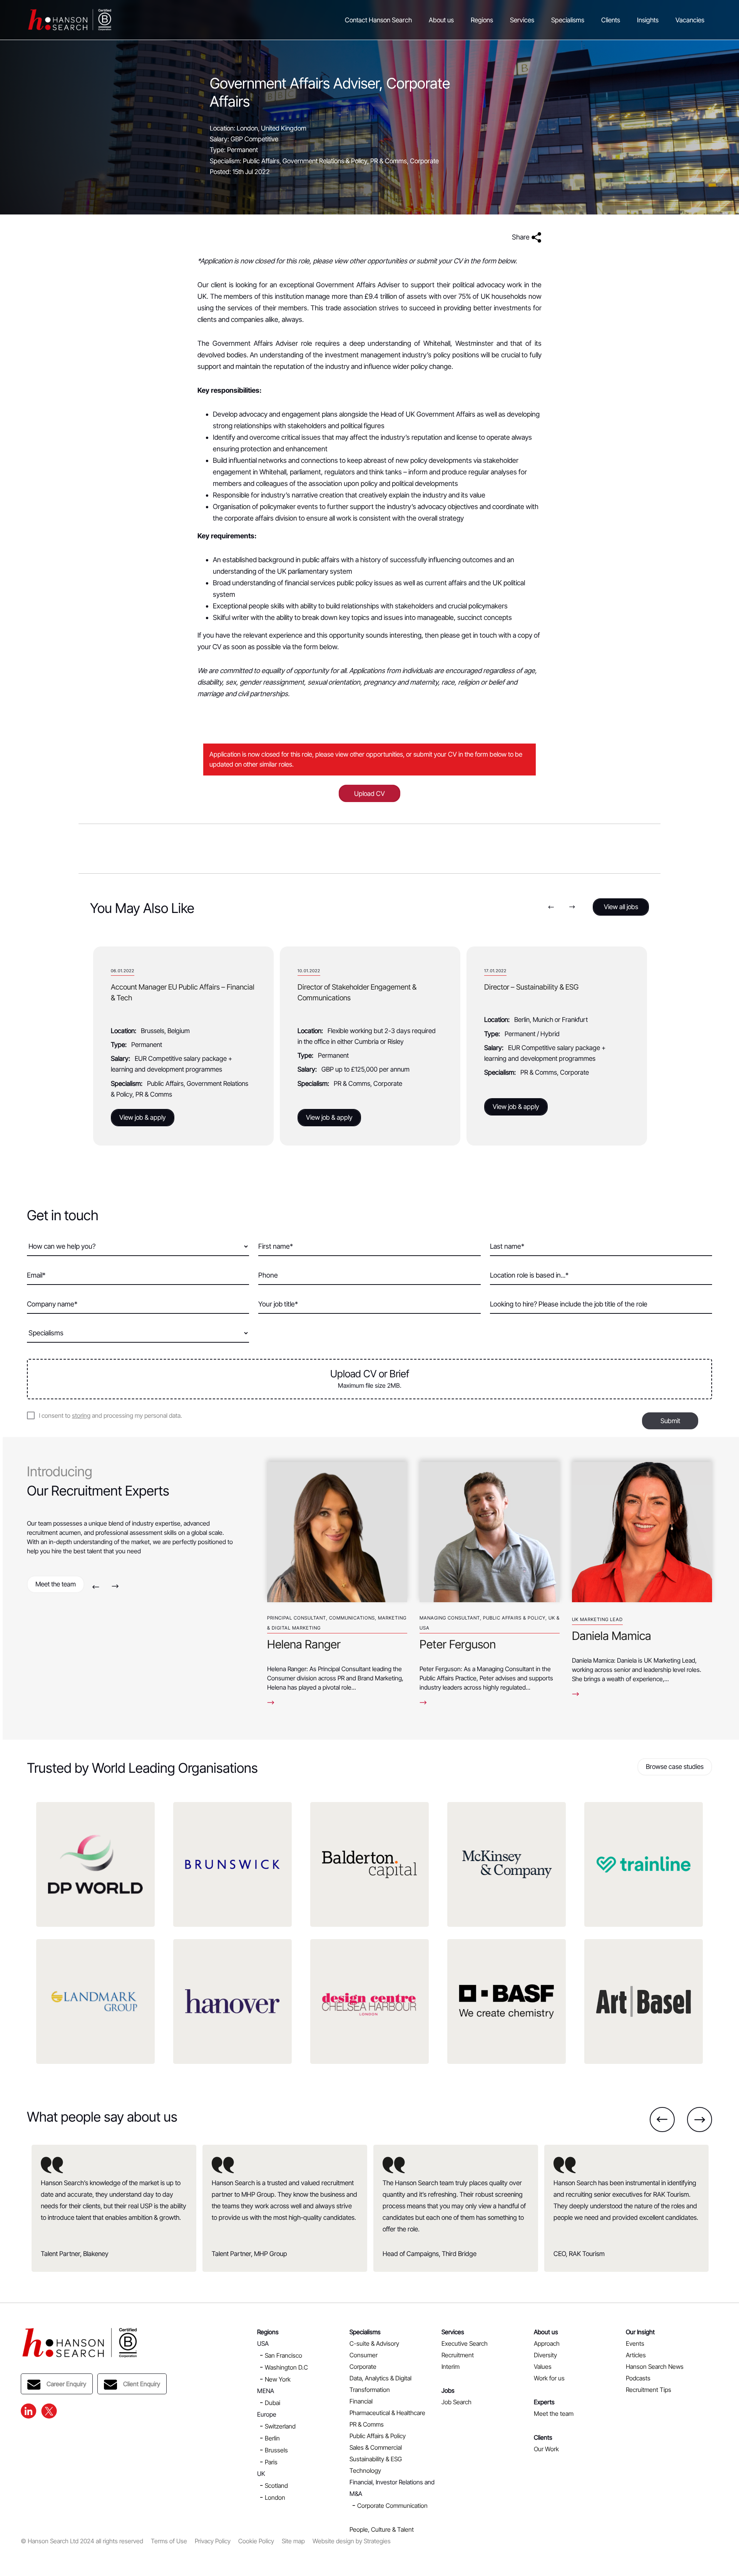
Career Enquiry (66, 2384)
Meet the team (56, 1584)
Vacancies (690, 20)
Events (635, 2343)
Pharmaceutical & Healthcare (387, 2413)
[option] (183, 1046)
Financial (361, 2401)
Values (543, 2367)
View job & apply (143, 1117)
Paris (271, 2462)
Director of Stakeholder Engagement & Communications (357, 992)
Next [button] (572, 907)
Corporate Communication (392, 2506)
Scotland (276, 2486)
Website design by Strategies (352, 2541)
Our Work (546, 2449)
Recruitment (458, 2355)
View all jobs (621, 907)
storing (81, 1415)
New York (278, 2379)
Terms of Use (169, 2541)
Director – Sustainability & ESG (531, 987)
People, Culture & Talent (382, 2529)
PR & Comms (367, 2424)
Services (522, 20)
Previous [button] (551, 907)
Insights (648, 20)
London (275, 2497)
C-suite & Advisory (374, 2343)
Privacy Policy (213, 2541)
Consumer (364, 2355)
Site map (293, 2541)
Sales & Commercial (376, 2447)
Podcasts (638, 2378)
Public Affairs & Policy (378, 2436)
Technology (365, 2470)
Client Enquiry (142, 2384)
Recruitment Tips (649, 2390)
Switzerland (280, 2426)
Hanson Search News (655, 2367)
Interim (451, 2367)
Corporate (363, 2367)
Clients (611, 20)
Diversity (545, 2355)
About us (441, 20)
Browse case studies (675, 1767)
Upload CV (369, 794)
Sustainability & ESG (376, 2459)
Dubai (273, 2403)
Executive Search (465, 2343)
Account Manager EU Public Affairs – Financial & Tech (183, 992)
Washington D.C (286, 2367)
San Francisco (283, 2355)
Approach (547, 2343)
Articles (636, 2355)
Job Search (456, 2402)
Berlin (272, 2438)
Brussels (276, 2450)
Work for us (549, 2378)
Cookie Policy (256, 2541)
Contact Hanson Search (378, 20)
